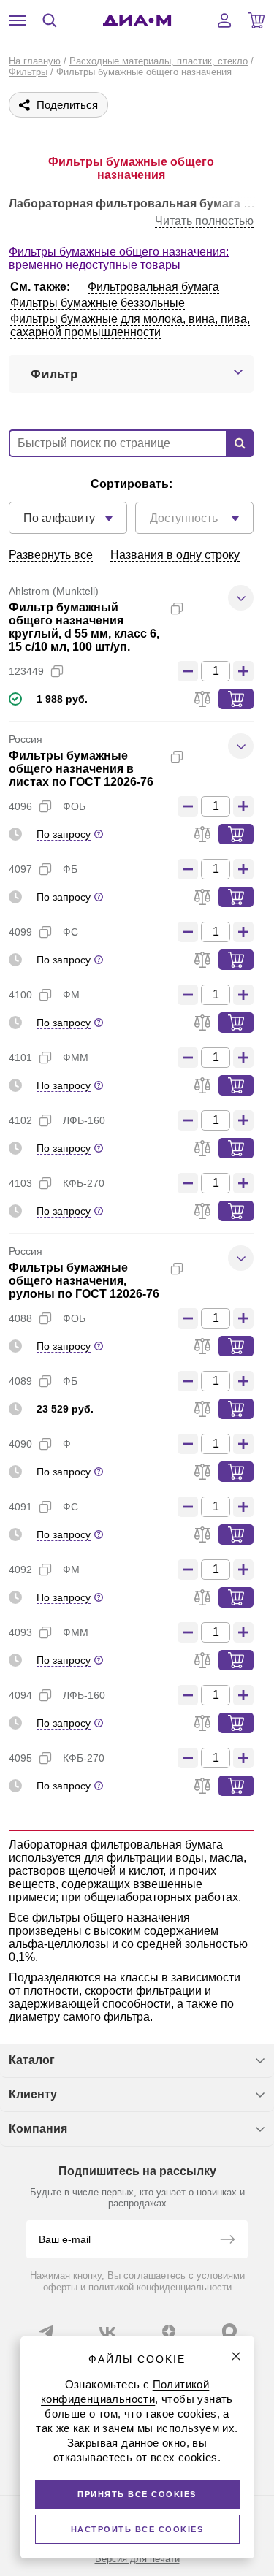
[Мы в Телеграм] (46, 2331)
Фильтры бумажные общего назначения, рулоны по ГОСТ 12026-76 (84, 1281)
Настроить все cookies (137, 2529)
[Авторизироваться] (224, 20)
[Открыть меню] (18, 20)
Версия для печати (137, 2559)
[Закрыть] (236, 2356)
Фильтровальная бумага (153, 287)
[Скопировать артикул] (57, 671)
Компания (38, 2129)
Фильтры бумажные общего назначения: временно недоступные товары (119, 258)
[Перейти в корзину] (256, 20)
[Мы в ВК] (107, 2331)
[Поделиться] (200, 608)
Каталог (32, 2060)
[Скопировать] (177, 608)
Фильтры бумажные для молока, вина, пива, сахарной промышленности (130, 325)
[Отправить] (227, 2241)
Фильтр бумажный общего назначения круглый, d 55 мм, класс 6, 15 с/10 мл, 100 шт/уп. (84, 627)
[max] (229, 2331)
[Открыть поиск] (50, 20)
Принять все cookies (137, 2494)
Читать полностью (204, 221)
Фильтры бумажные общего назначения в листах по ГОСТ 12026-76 (81, 769)
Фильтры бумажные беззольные (98, 303)
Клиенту (33, 2094)
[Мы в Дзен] (169, 2331)
